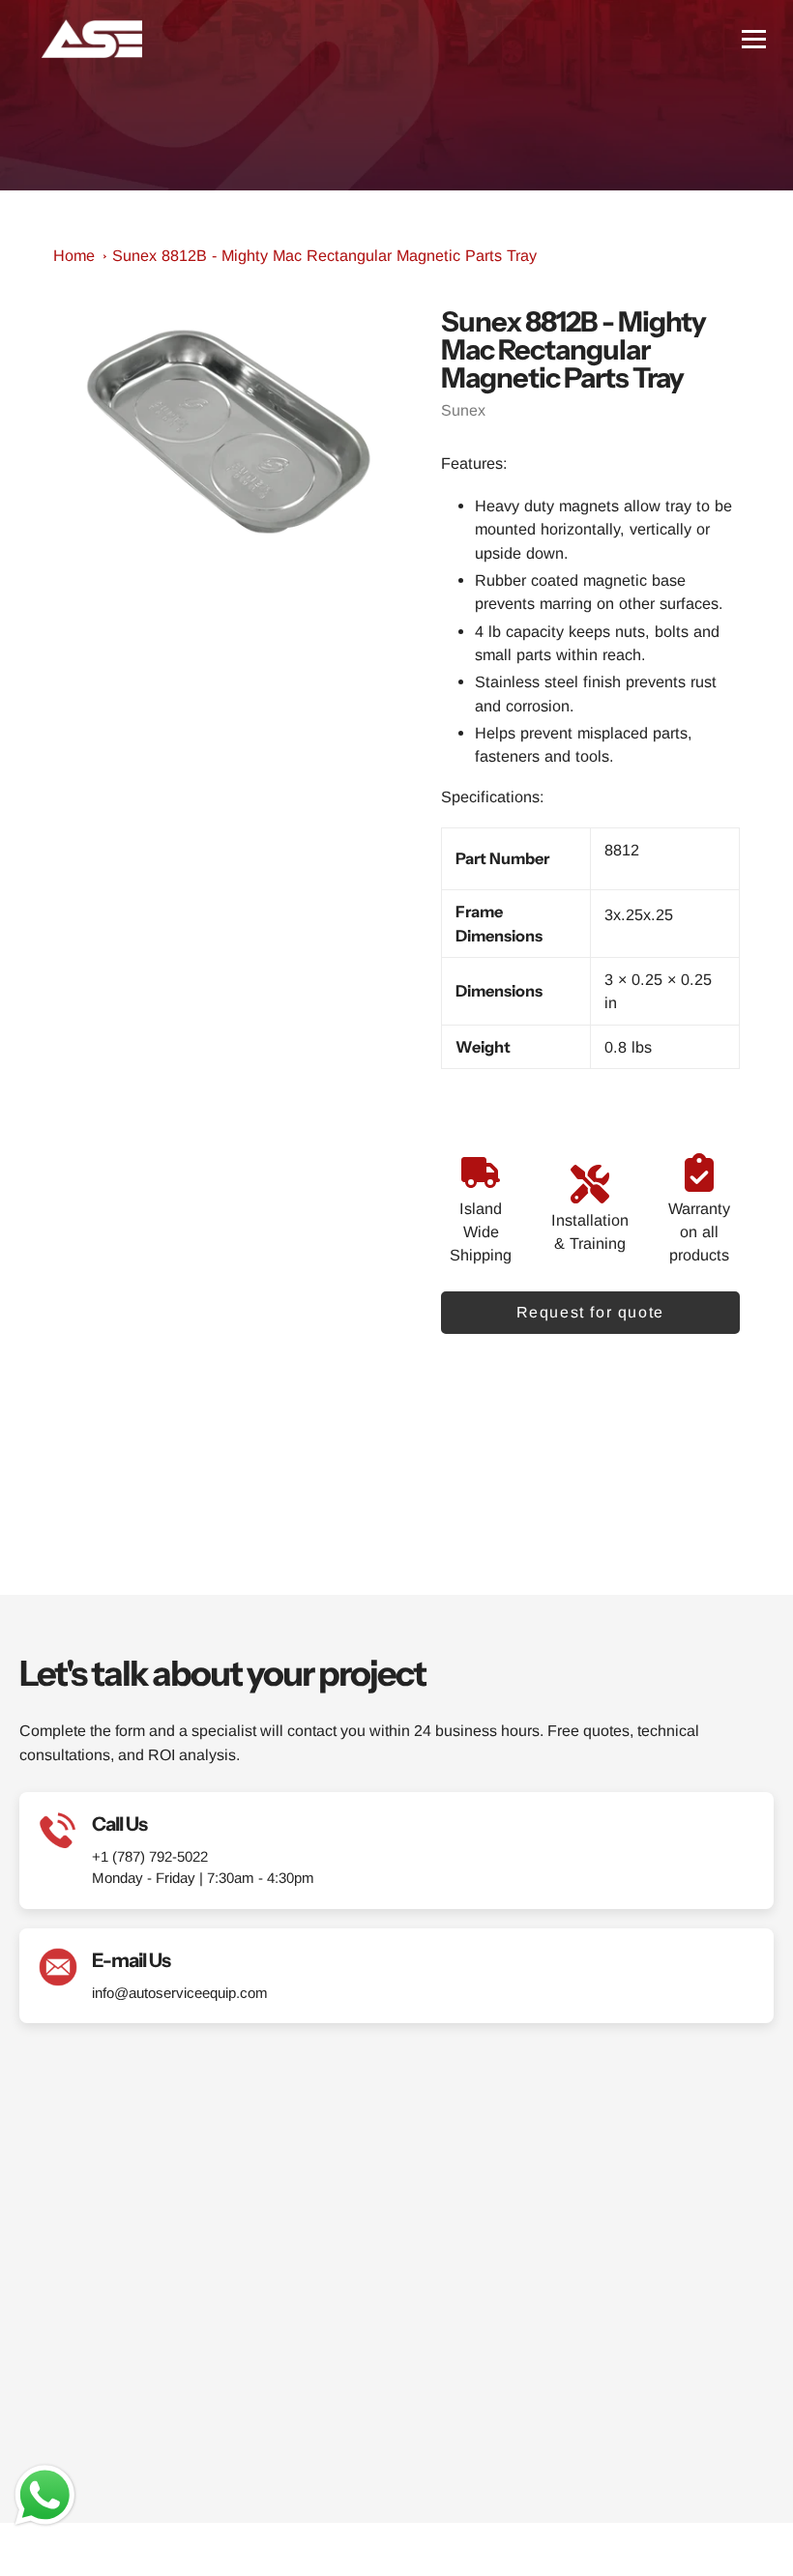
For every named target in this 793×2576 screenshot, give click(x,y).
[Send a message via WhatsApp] (45, 2495)
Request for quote (590, 1312)
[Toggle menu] (754, 39)
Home (74, 255)
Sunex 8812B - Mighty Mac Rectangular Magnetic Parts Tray (324, 255)
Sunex (463, 410)
